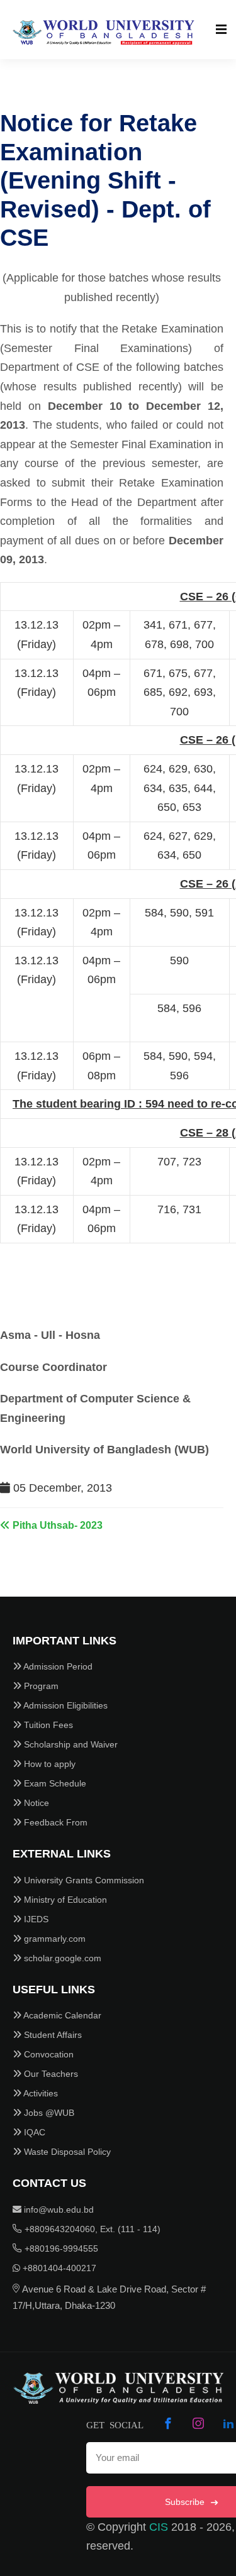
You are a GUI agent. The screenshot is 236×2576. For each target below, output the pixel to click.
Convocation (48, 2054)
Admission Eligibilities (65, 1705)
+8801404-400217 (58, 2268)
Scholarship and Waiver (70, 1744)
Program (40, 1686)
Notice (35, 1803)
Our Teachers (50, 2074)
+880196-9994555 (60, 2248)
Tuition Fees (47, 1725)
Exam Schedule (54, 1783)
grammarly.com (53, 1939)
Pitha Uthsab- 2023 (56, 1525)
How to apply (48, 1764)
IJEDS (35, 1919)
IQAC (33, 2132)
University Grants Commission (83, 1880)
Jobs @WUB (48, 2113)
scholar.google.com (61, 1958)
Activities (40, 2093)
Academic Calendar (61, 2015)
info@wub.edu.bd (58, 2210)
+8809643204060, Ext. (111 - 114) (91, 2229)
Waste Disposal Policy (66, 2152)
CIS (159, 2527)
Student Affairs (52, 2035)
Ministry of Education (64, 1900)
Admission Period (57, 1666)
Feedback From (54, 1822)
